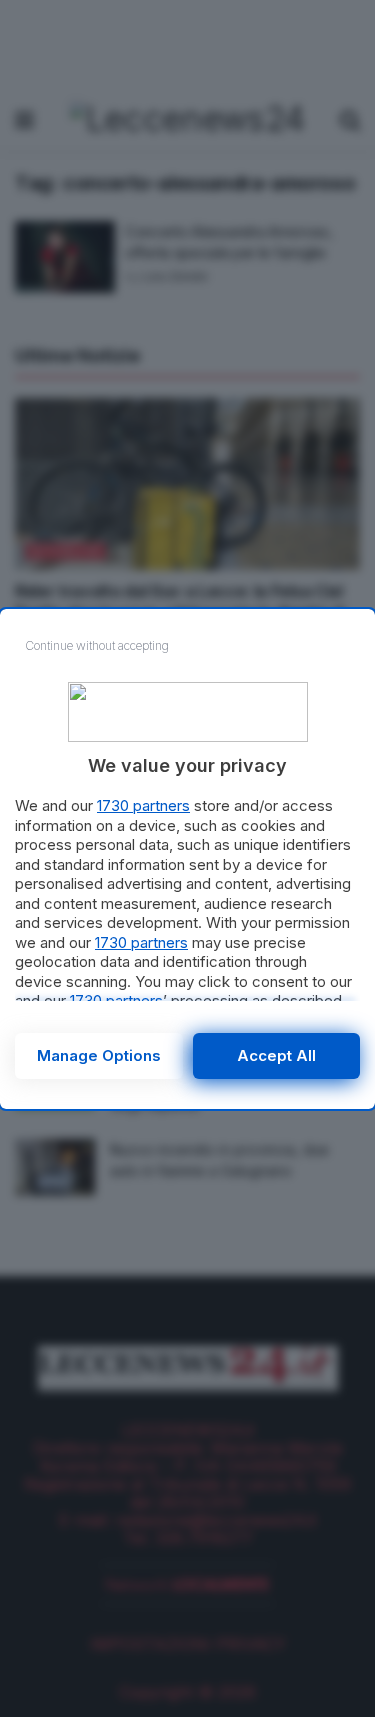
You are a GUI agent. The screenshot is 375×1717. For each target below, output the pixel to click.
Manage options (99, 1055)
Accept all (276, 1055)
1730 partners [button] (143, 805)
